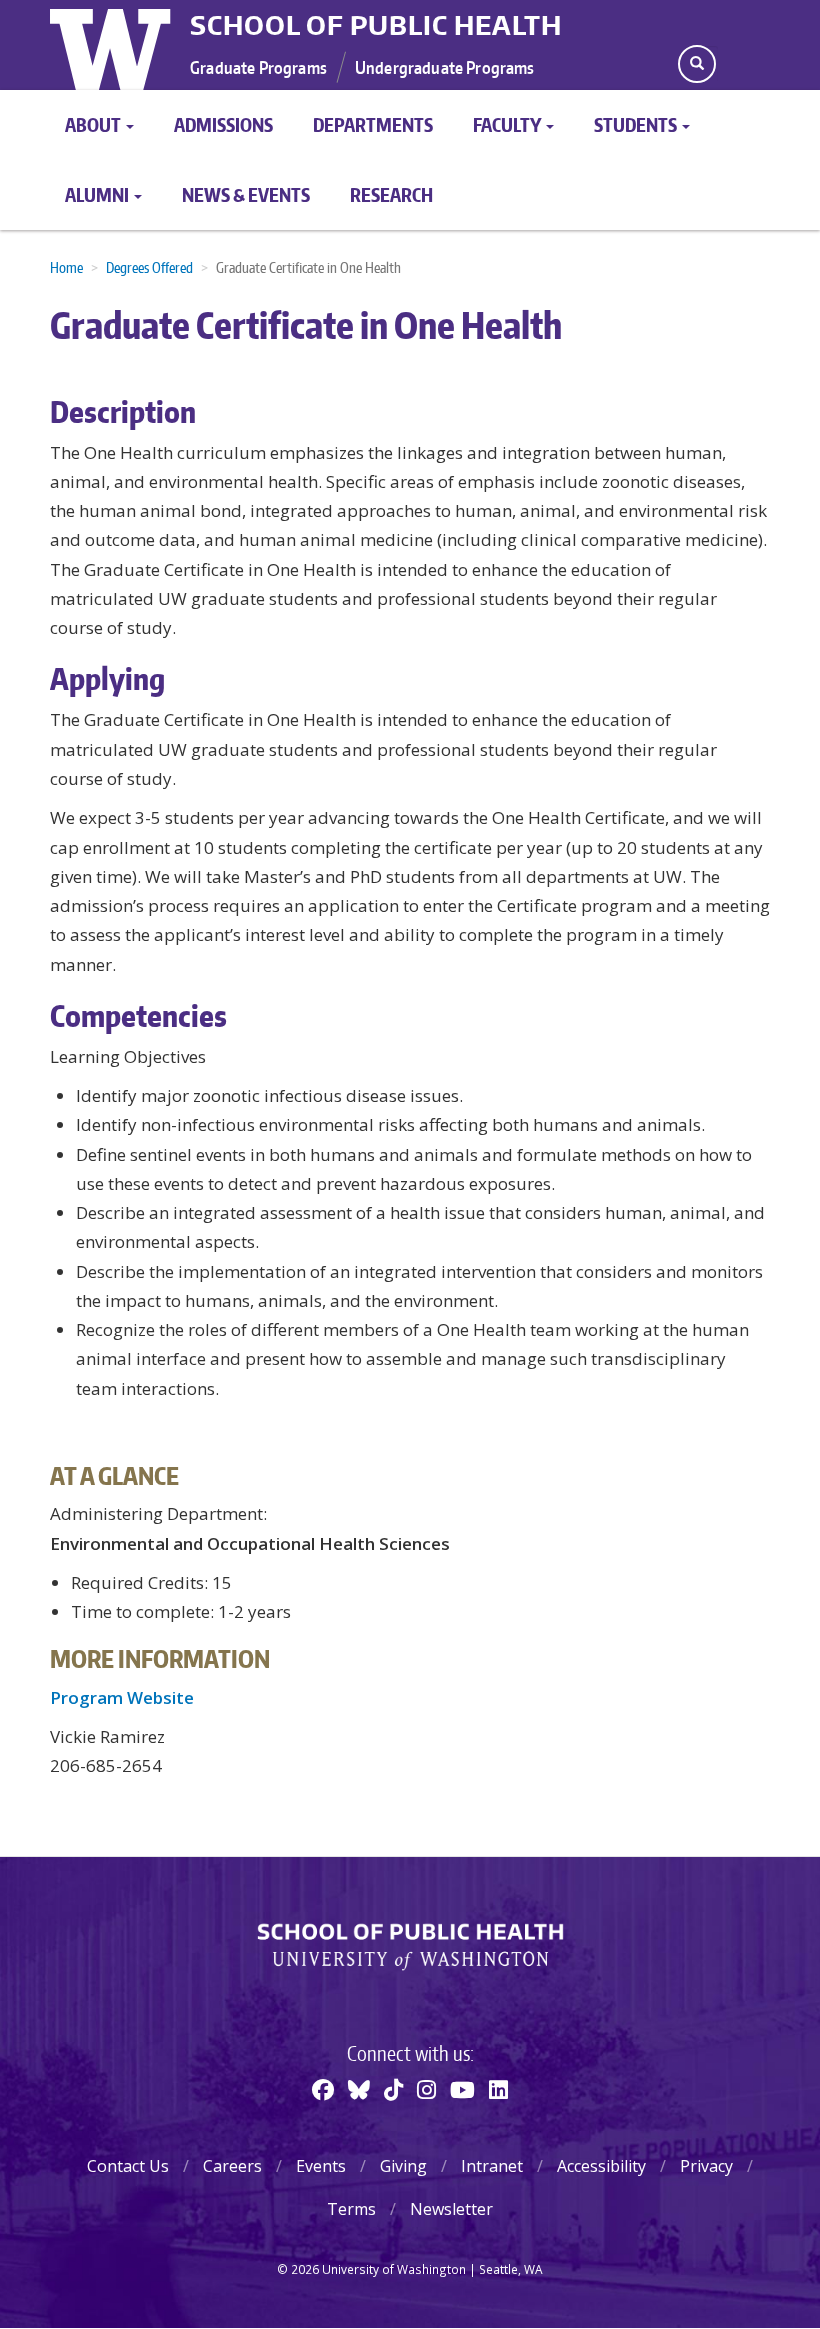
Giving (403, 2166)
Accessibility (601, 2166)
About (94, 124)
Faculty (508, 124)
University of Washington (112, 45)
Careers (232, 2166)
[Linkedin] (498, 2089)
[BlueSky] (359, 2089)
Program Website (122, 1697)
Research (391, 194)
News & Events (246, 194)
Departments (373, 124)
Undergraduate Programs (445, 67)
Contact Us (128, 2166)
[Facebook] (323, 2089)
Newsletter (451, 2209)
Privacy (706, 2166)
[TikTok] (393, 2089)
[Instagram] (426, 2089)
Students (637, 124)
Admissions (223, 124)
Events (321, 2166)
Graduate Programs (258, 67)
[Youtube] (462, 2089)
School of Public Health (376, 25)
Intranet (492, 2166)
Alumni (98, 194)
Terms (351, 2209)
